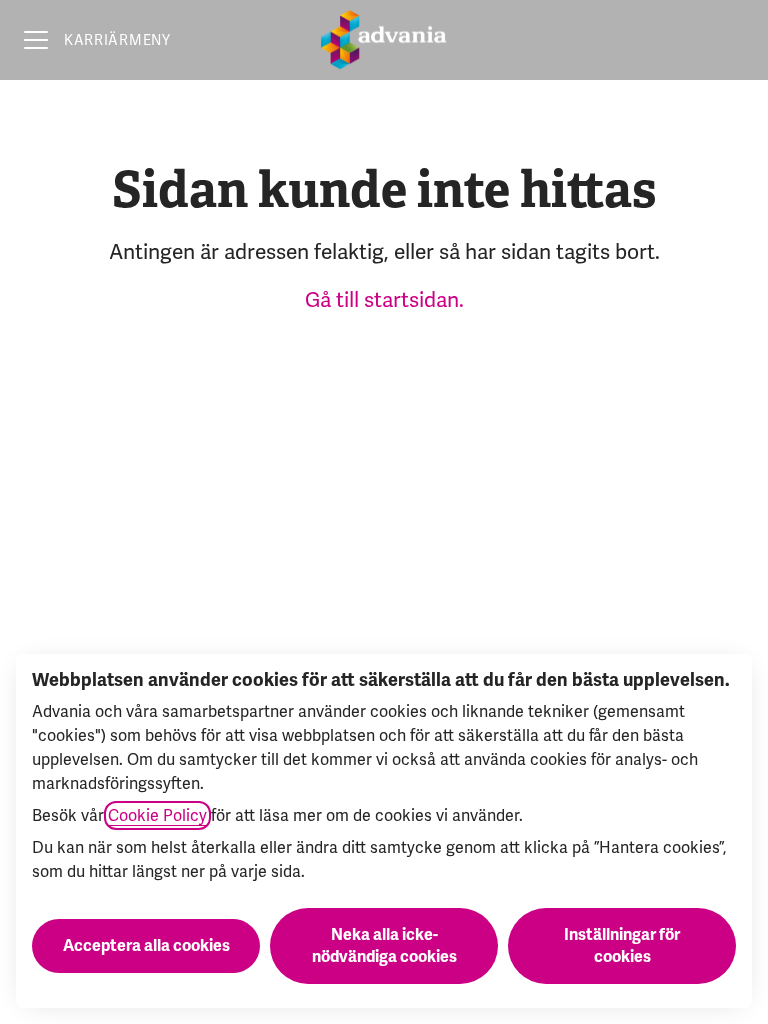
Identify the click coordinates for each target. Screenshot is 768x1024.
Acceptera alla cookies (146, 946)
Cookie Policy (157, 815)
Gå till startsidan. (384, 299)
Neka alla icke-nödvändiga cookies (384, 946)
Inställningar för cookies (622, 946)
